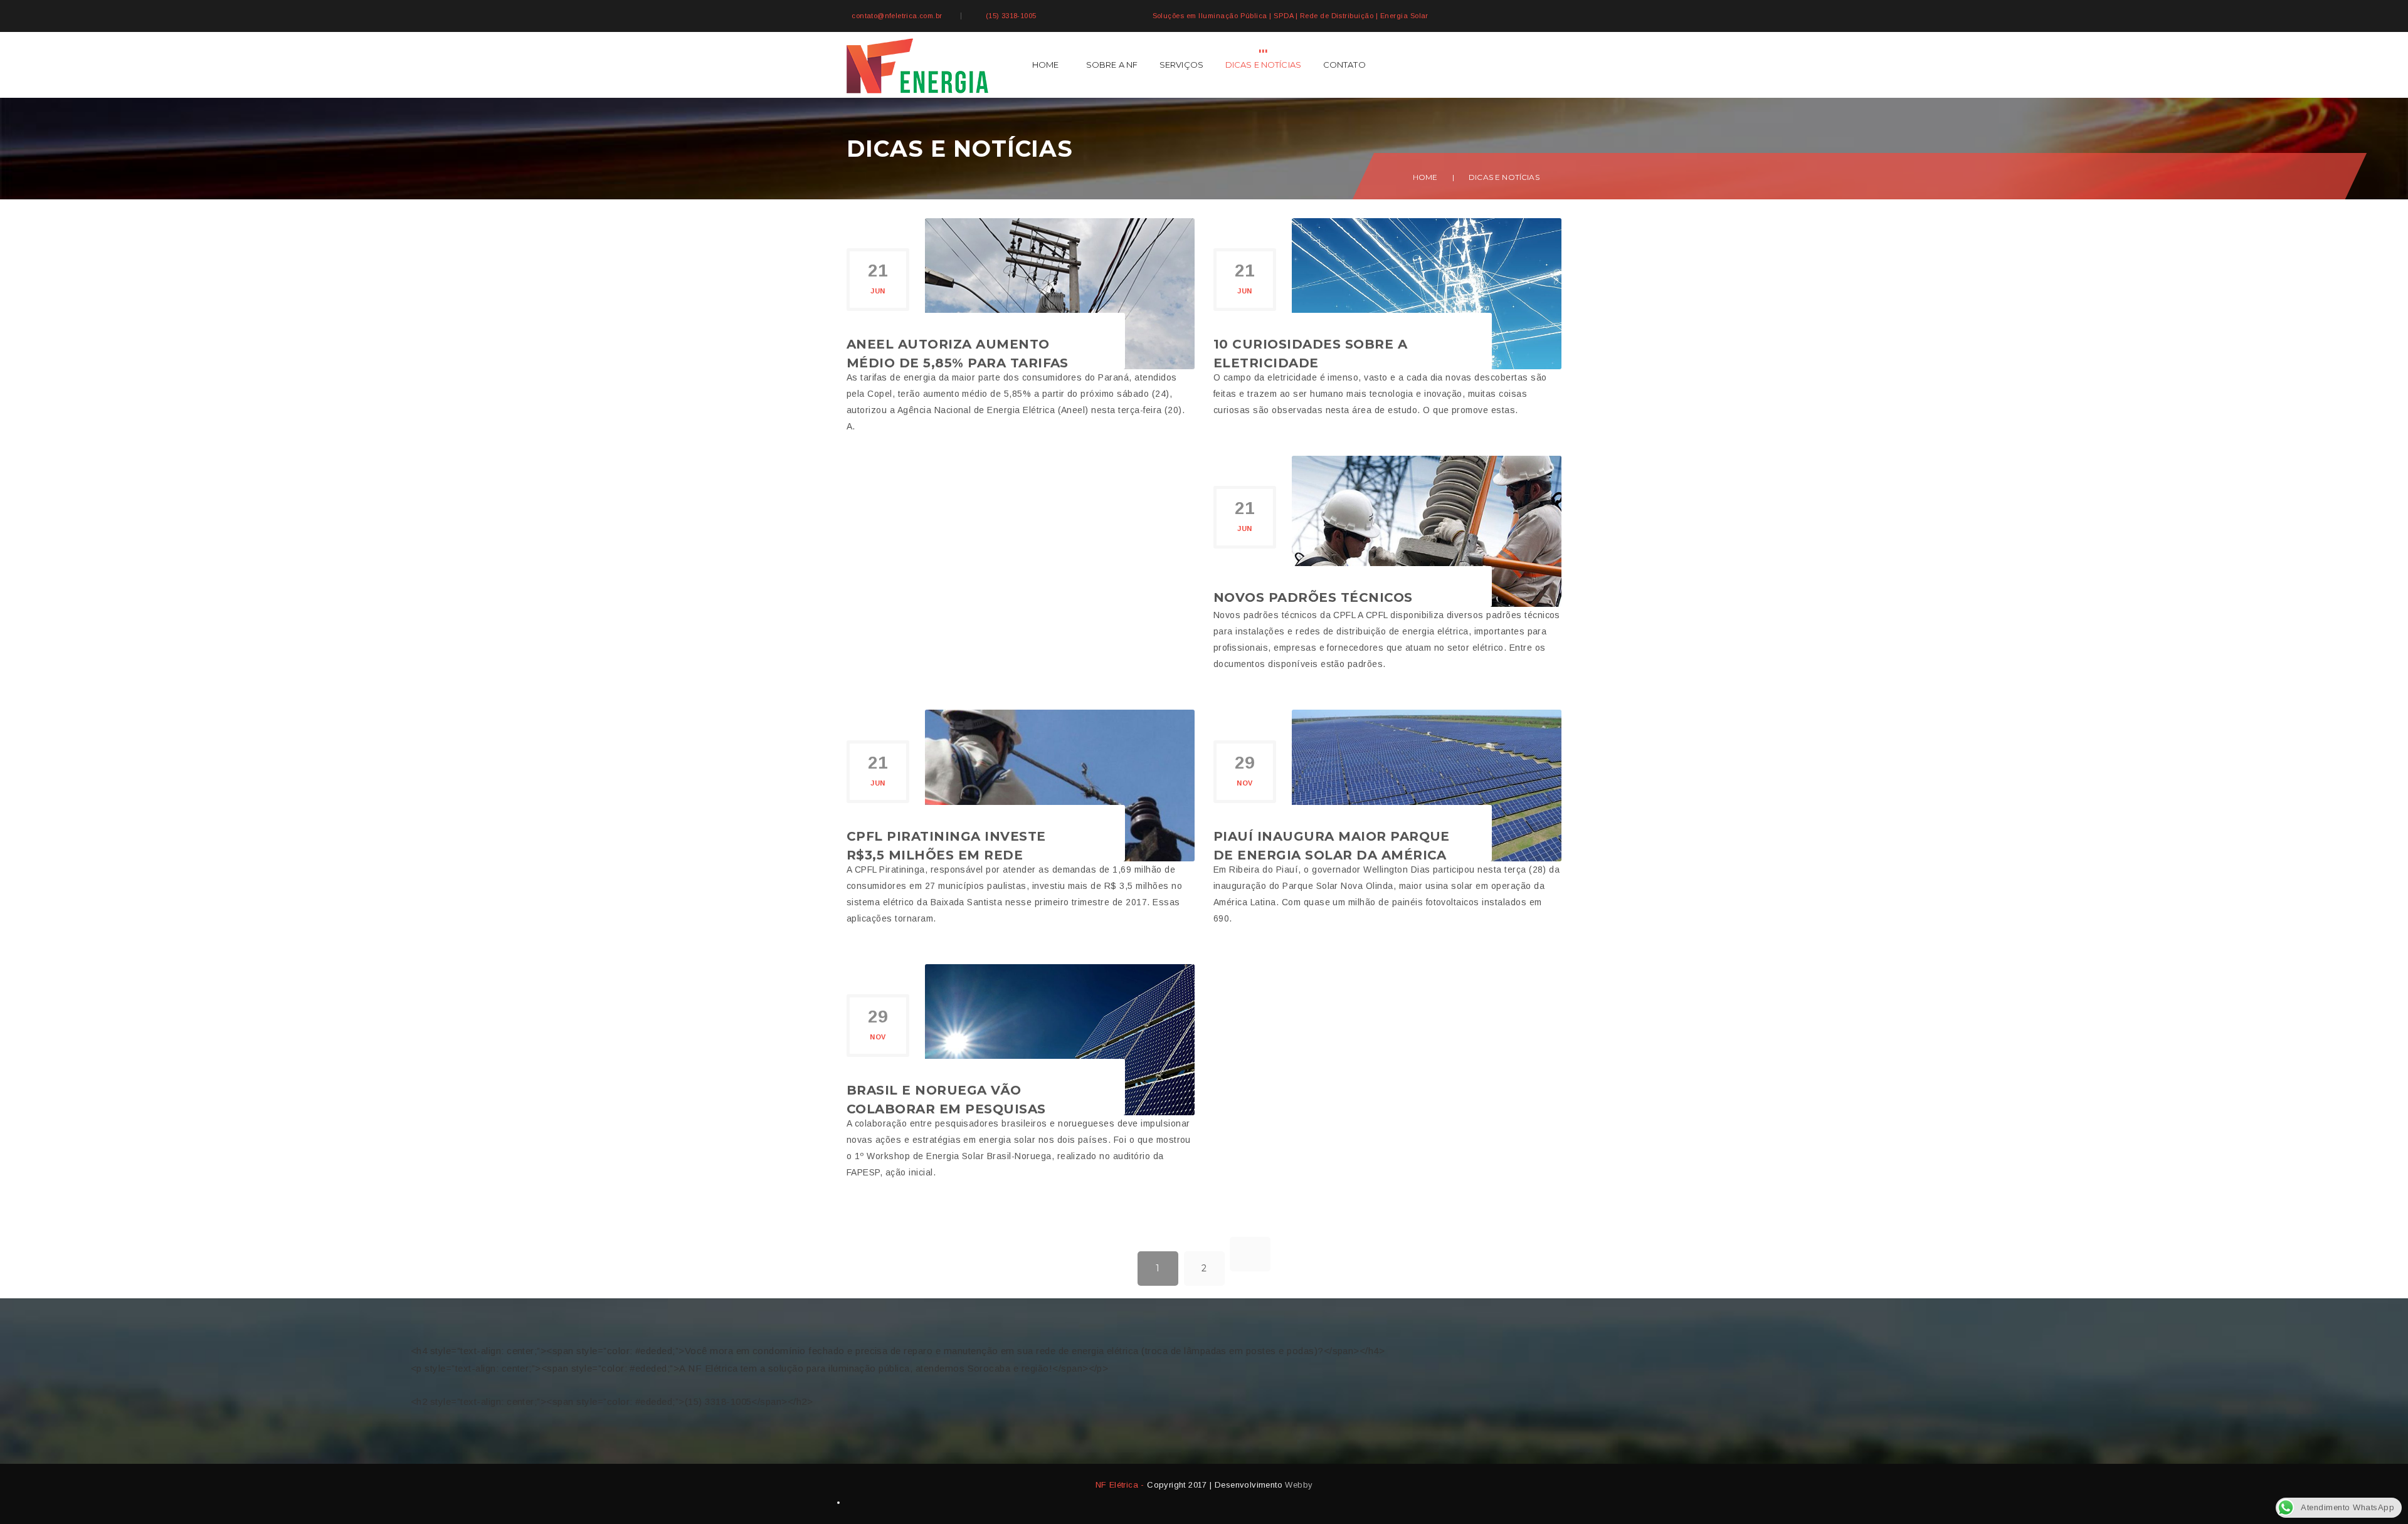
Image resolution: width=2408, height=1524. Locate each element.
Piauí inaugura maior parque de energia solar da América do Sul (1332, 855)
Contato (1344, 65)
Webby (1299, 1485)
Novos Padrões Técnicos (1313, 597)
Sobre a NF (1112, 65)
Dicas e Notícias (1264, 65)
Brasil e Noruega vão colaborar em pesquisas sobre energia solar (946, 1109)
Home (1046, 65)
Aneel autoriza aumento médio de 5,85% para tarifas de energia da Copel (958, 363)
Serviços (1181, 65)
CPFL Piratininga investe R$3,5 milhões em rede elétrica (946, 855)
